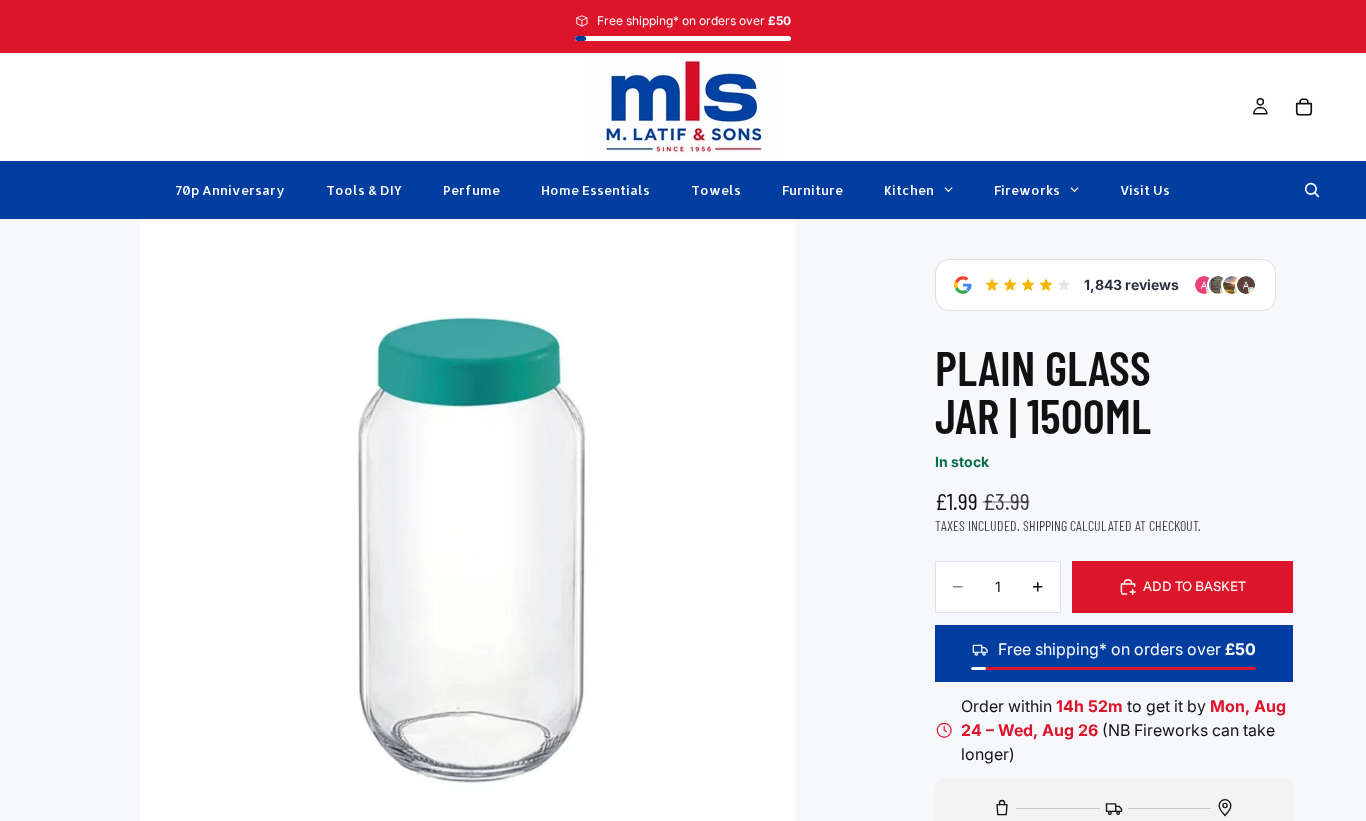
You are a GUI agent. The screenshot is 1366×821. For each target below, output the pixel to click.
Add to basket (1194, 586)
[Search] (1312, 190)
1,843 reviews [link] (1131, 284)
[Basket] (1304, 107)
